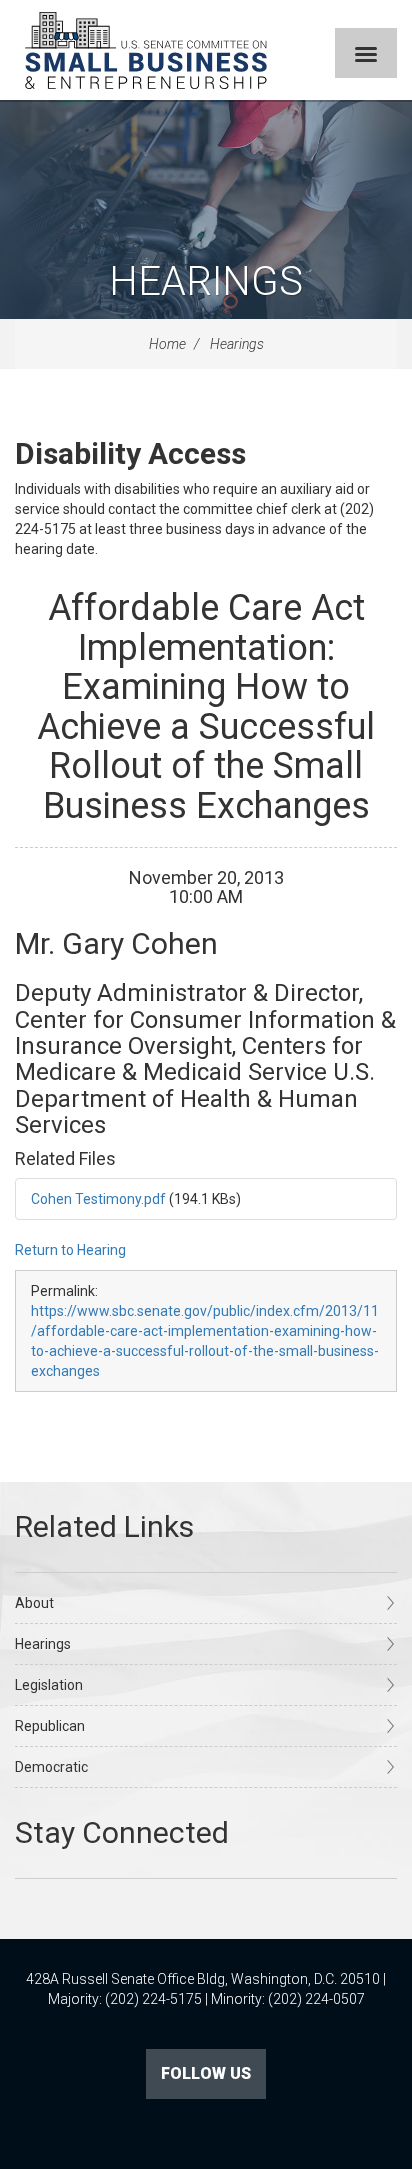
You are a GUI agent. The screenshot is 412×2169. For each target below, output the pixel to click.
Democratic (51, 1767)
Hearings (206, 281)
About (34, 1603)
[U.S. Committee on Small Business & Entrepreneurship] (146, 50)
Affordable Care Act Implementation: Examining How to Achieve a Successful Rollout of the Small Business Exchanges (206, 707)
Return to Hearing (70, 1250)
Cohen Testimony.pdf (98, 1199)
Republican (50, 1726)
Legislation (49, 1685)
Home (167, 344)
